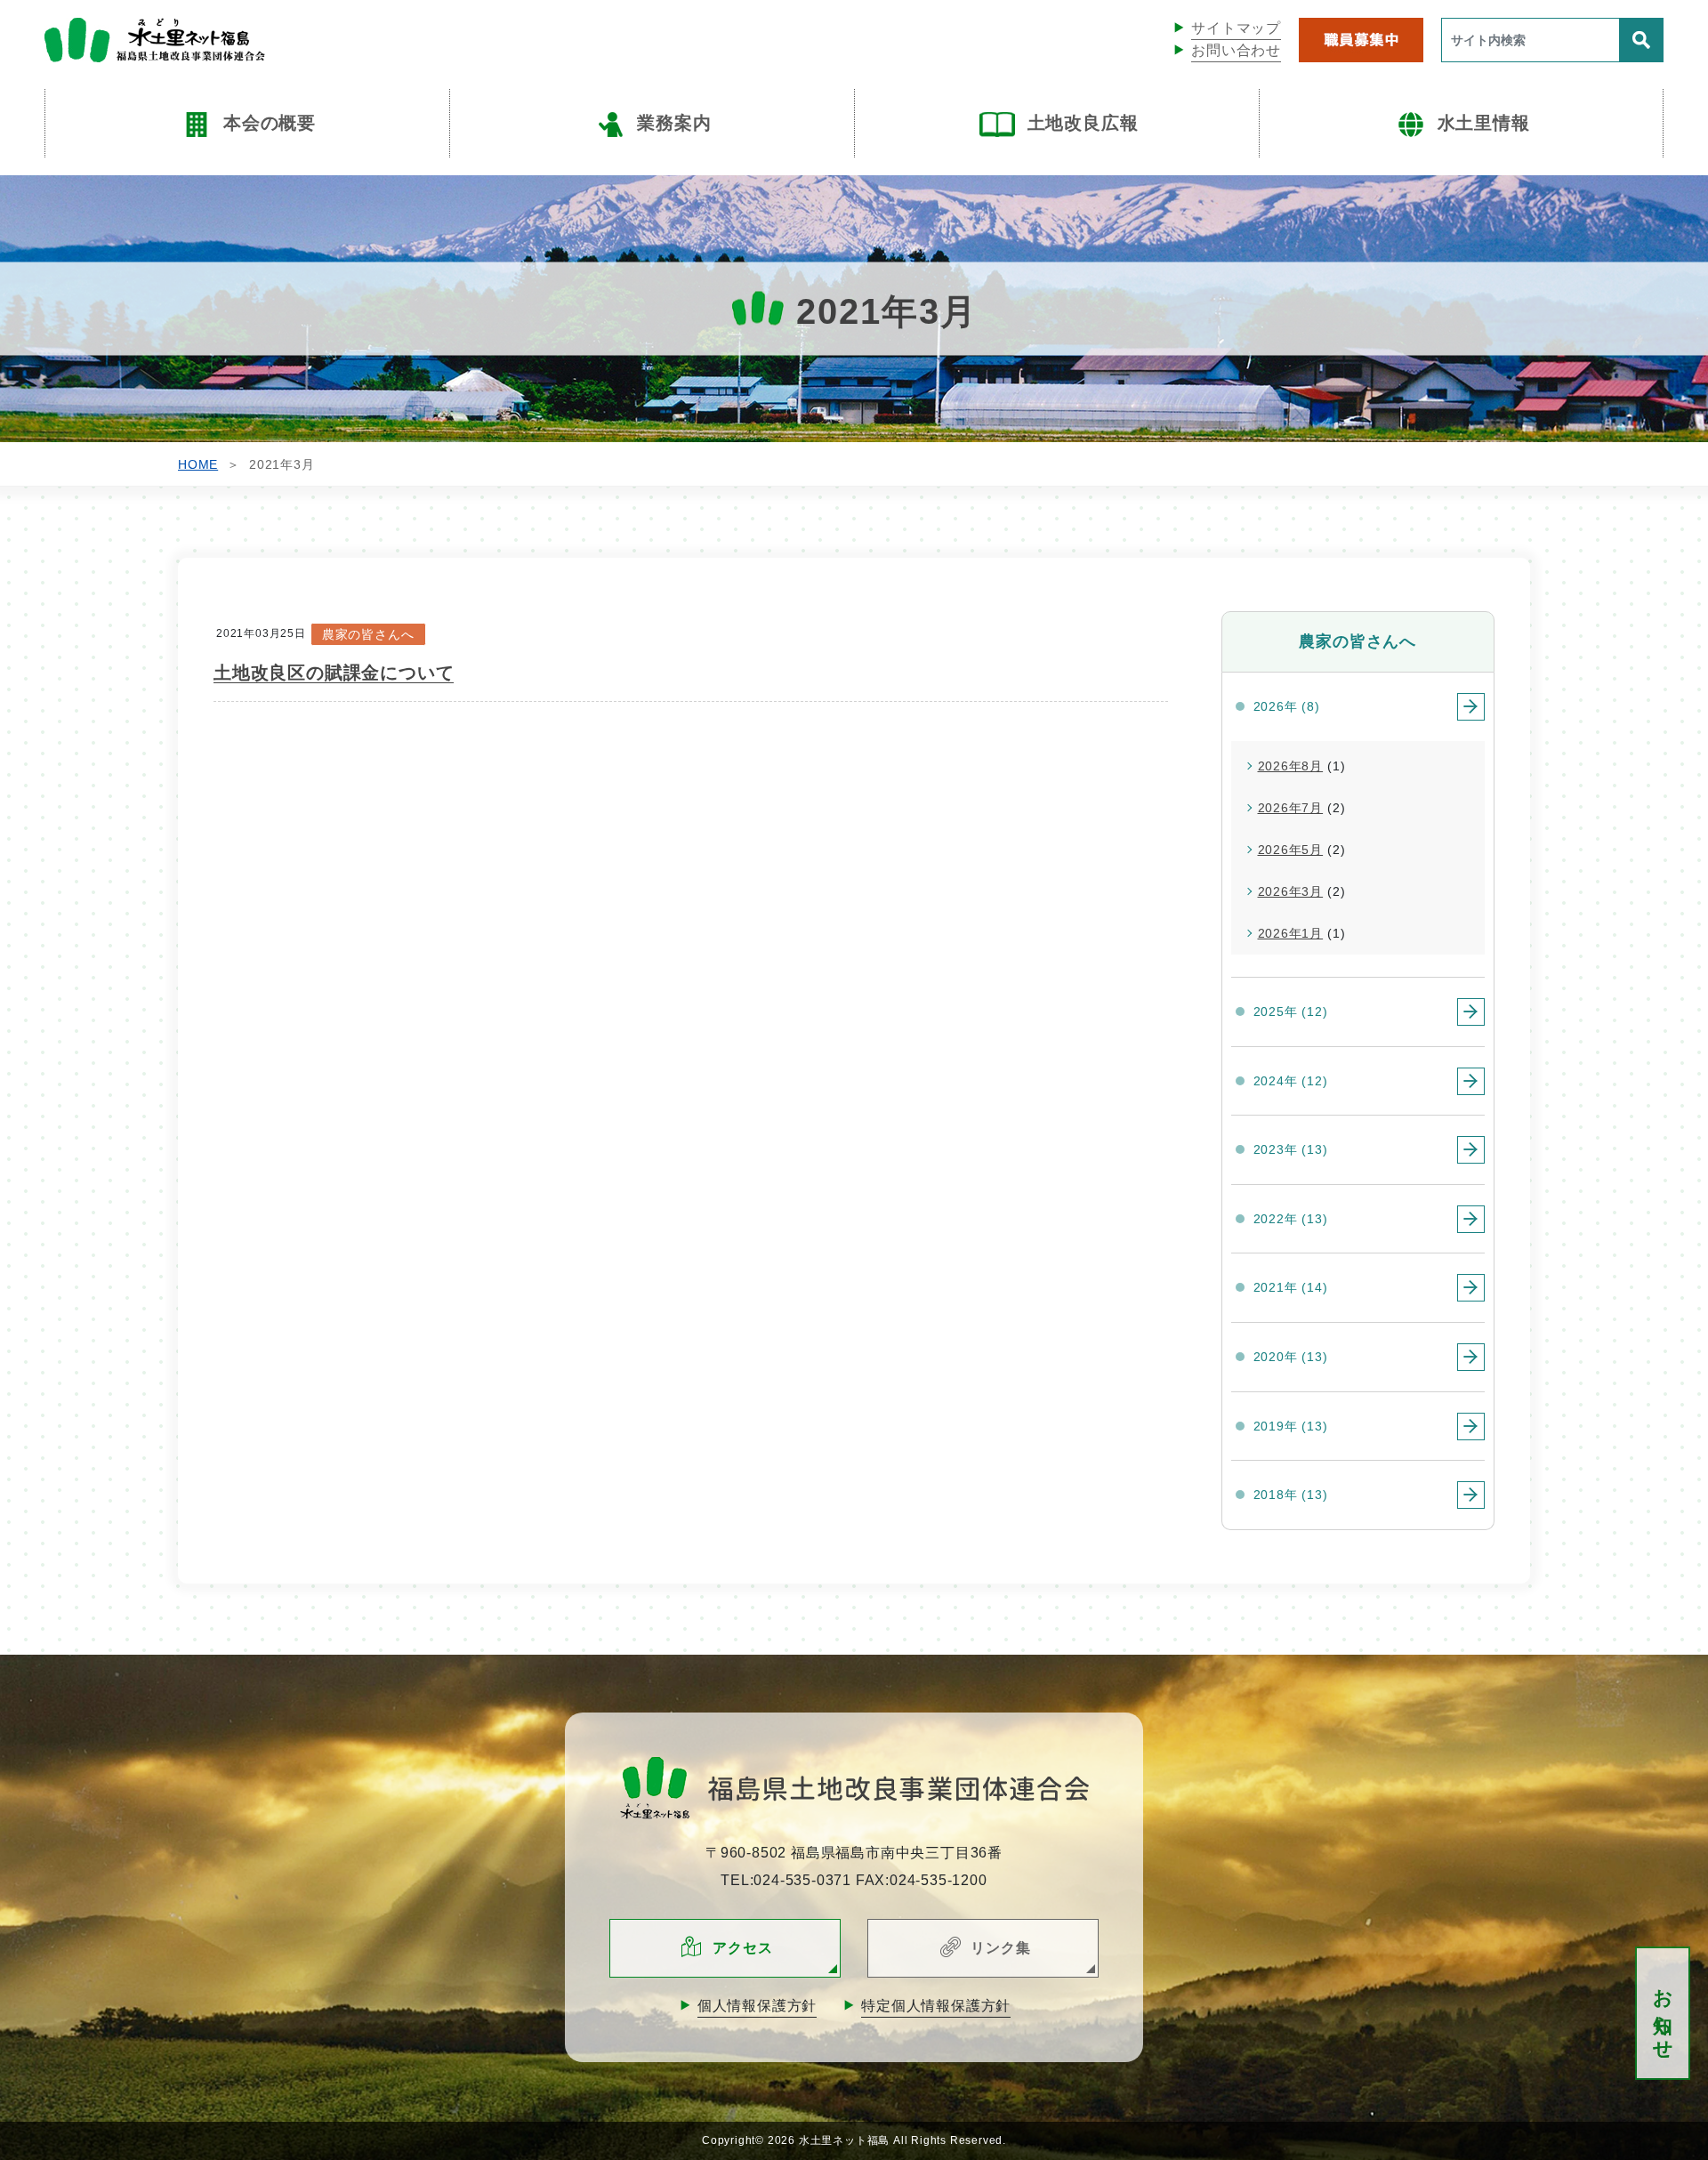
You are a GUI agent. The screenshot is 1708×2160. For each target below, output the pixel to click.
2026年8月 (1291, 766)
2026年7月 (1291, 808)
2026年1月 (1291, 933)
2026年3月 (1291, 891)
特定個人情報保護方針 (936, 2006)
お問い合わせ (1236, 50)
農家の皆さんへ (368, 634)
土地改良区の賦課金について (334, 673)
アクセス (742, 1948)
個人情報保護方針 (757, 2006)
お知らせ (1663, 2014)
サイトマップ (1236, 28)
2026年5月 (1291, 850)
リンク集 (1000, 1948)
